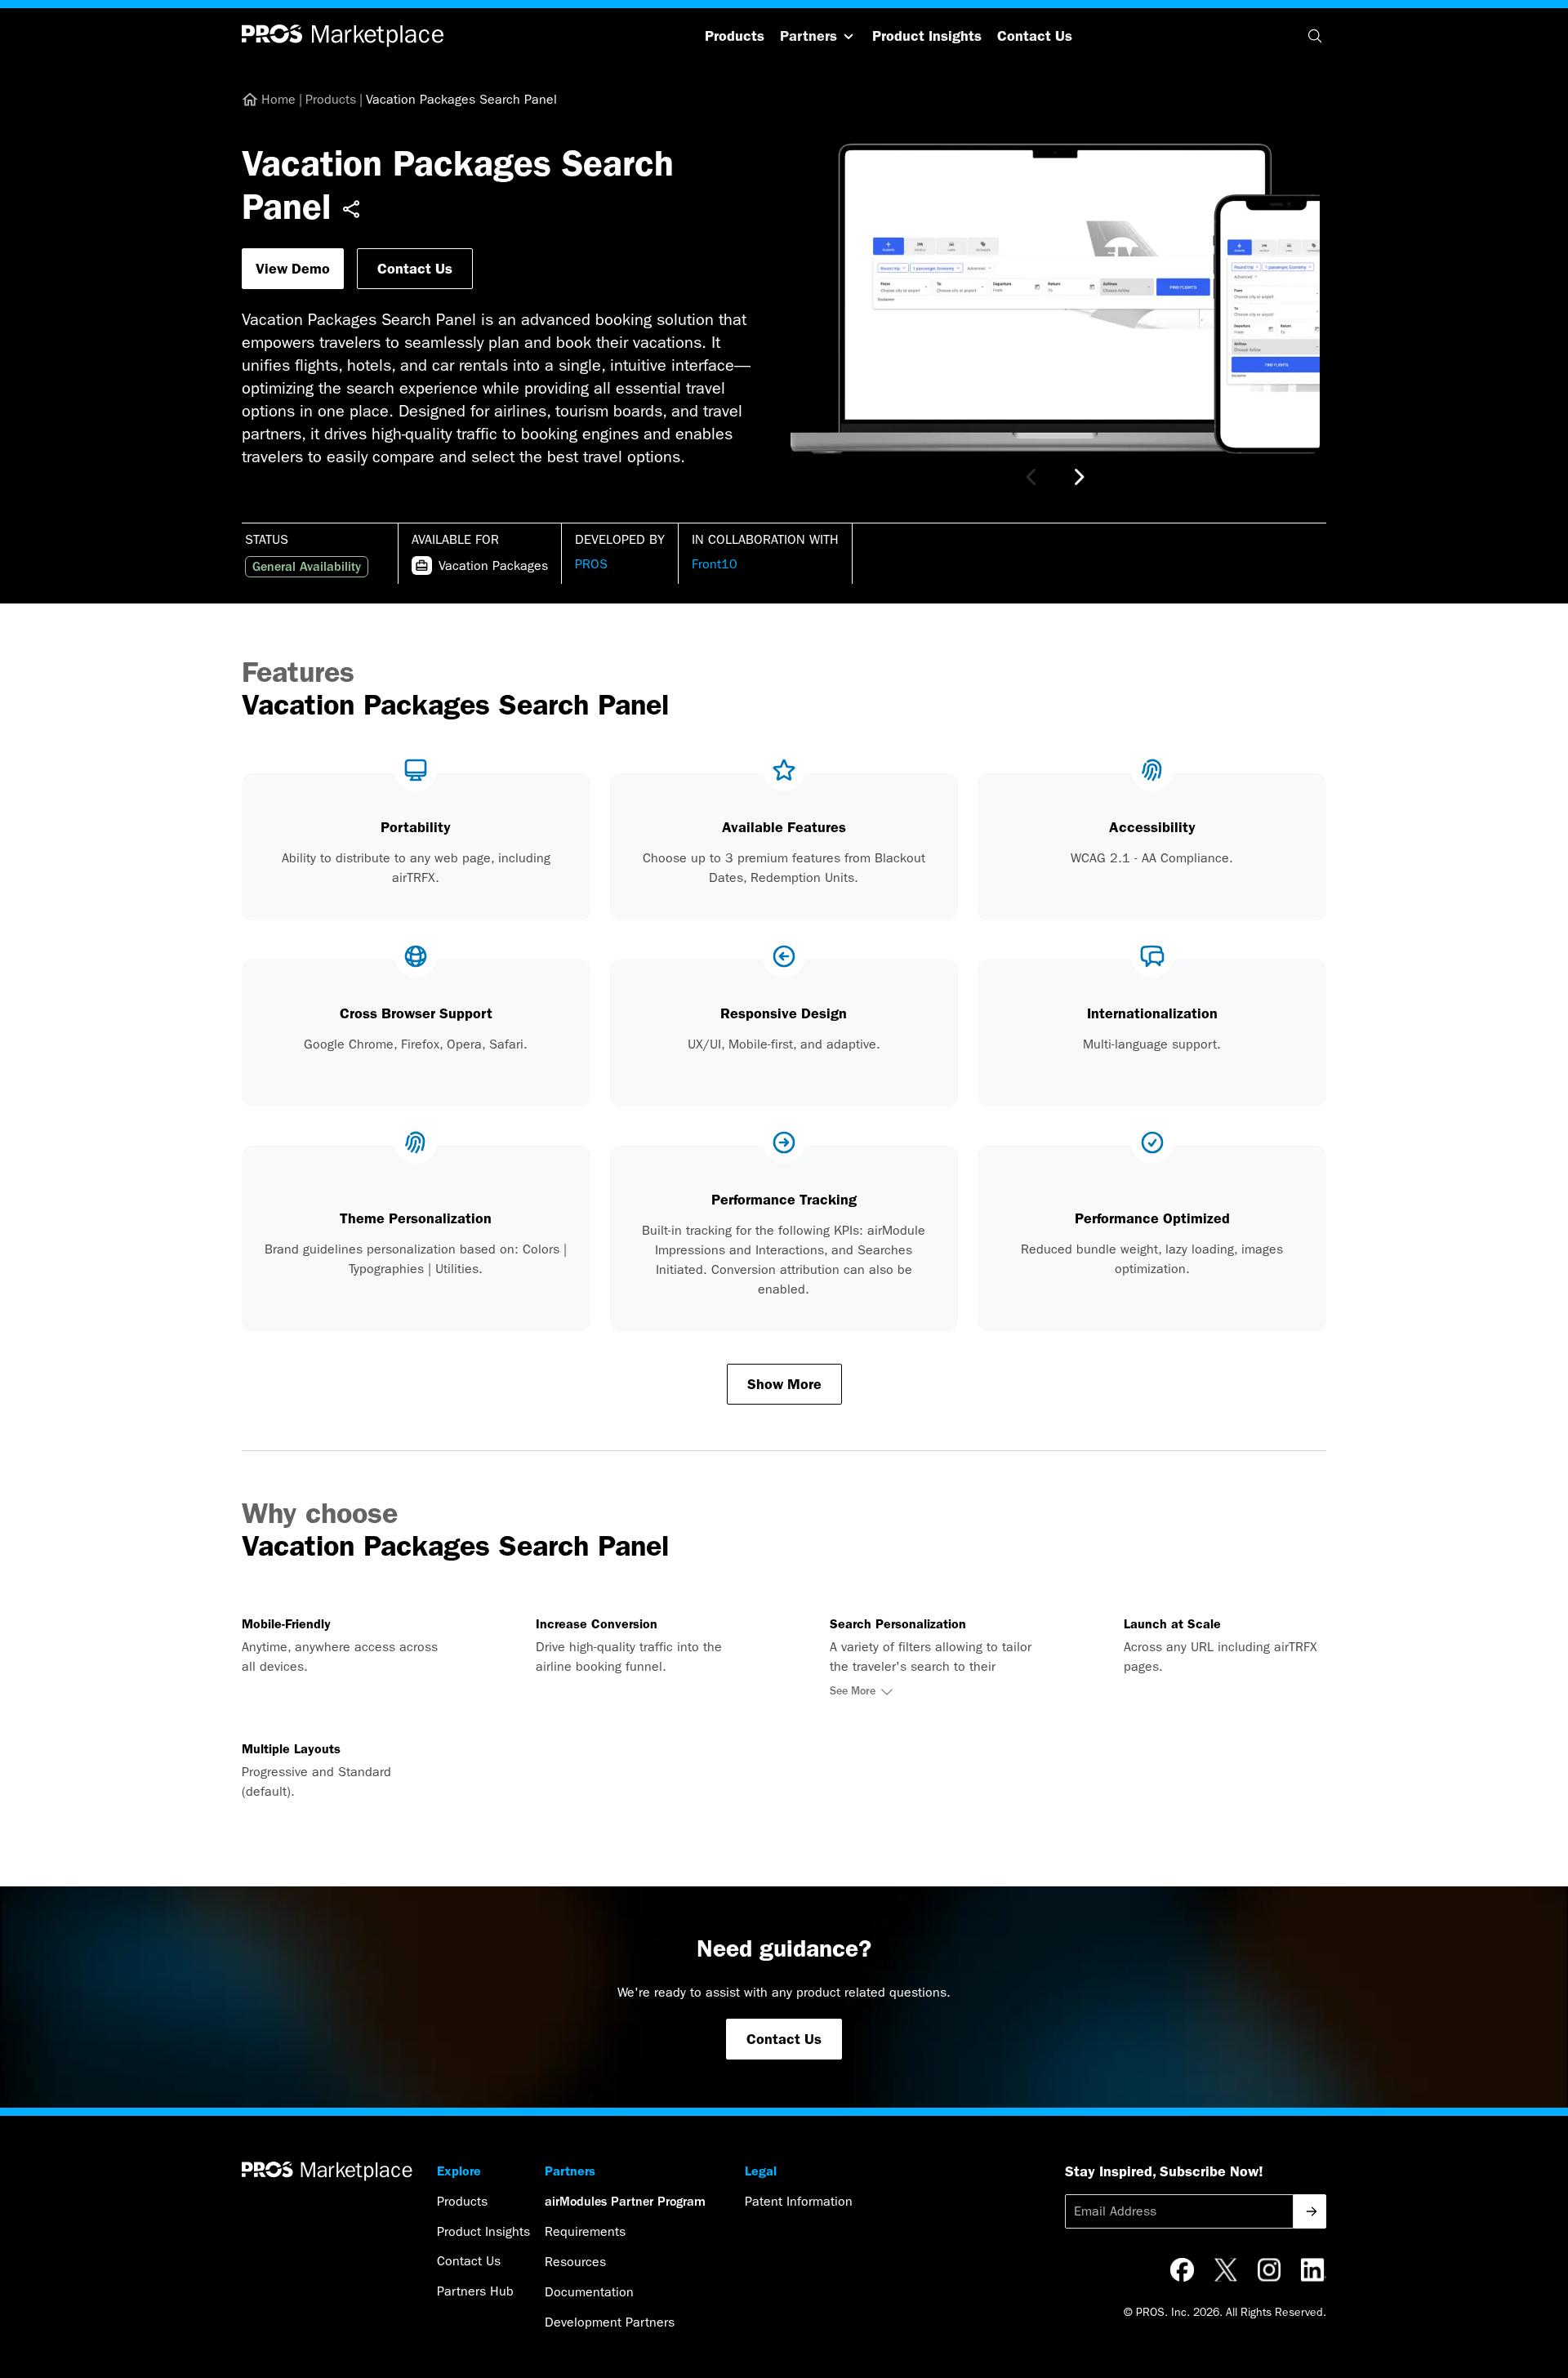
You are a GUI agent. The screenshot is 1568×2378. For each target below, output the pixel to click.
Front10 (715, 564)
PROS (591, 564)
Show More (784, 1384)
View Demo (293, 269)
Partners (808, 36)
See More (853, 1691)
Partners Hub (475, 2291)
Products (735, 36)
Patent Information (799, 2201)
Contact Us (1035, 36)
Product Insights (927, 36)
